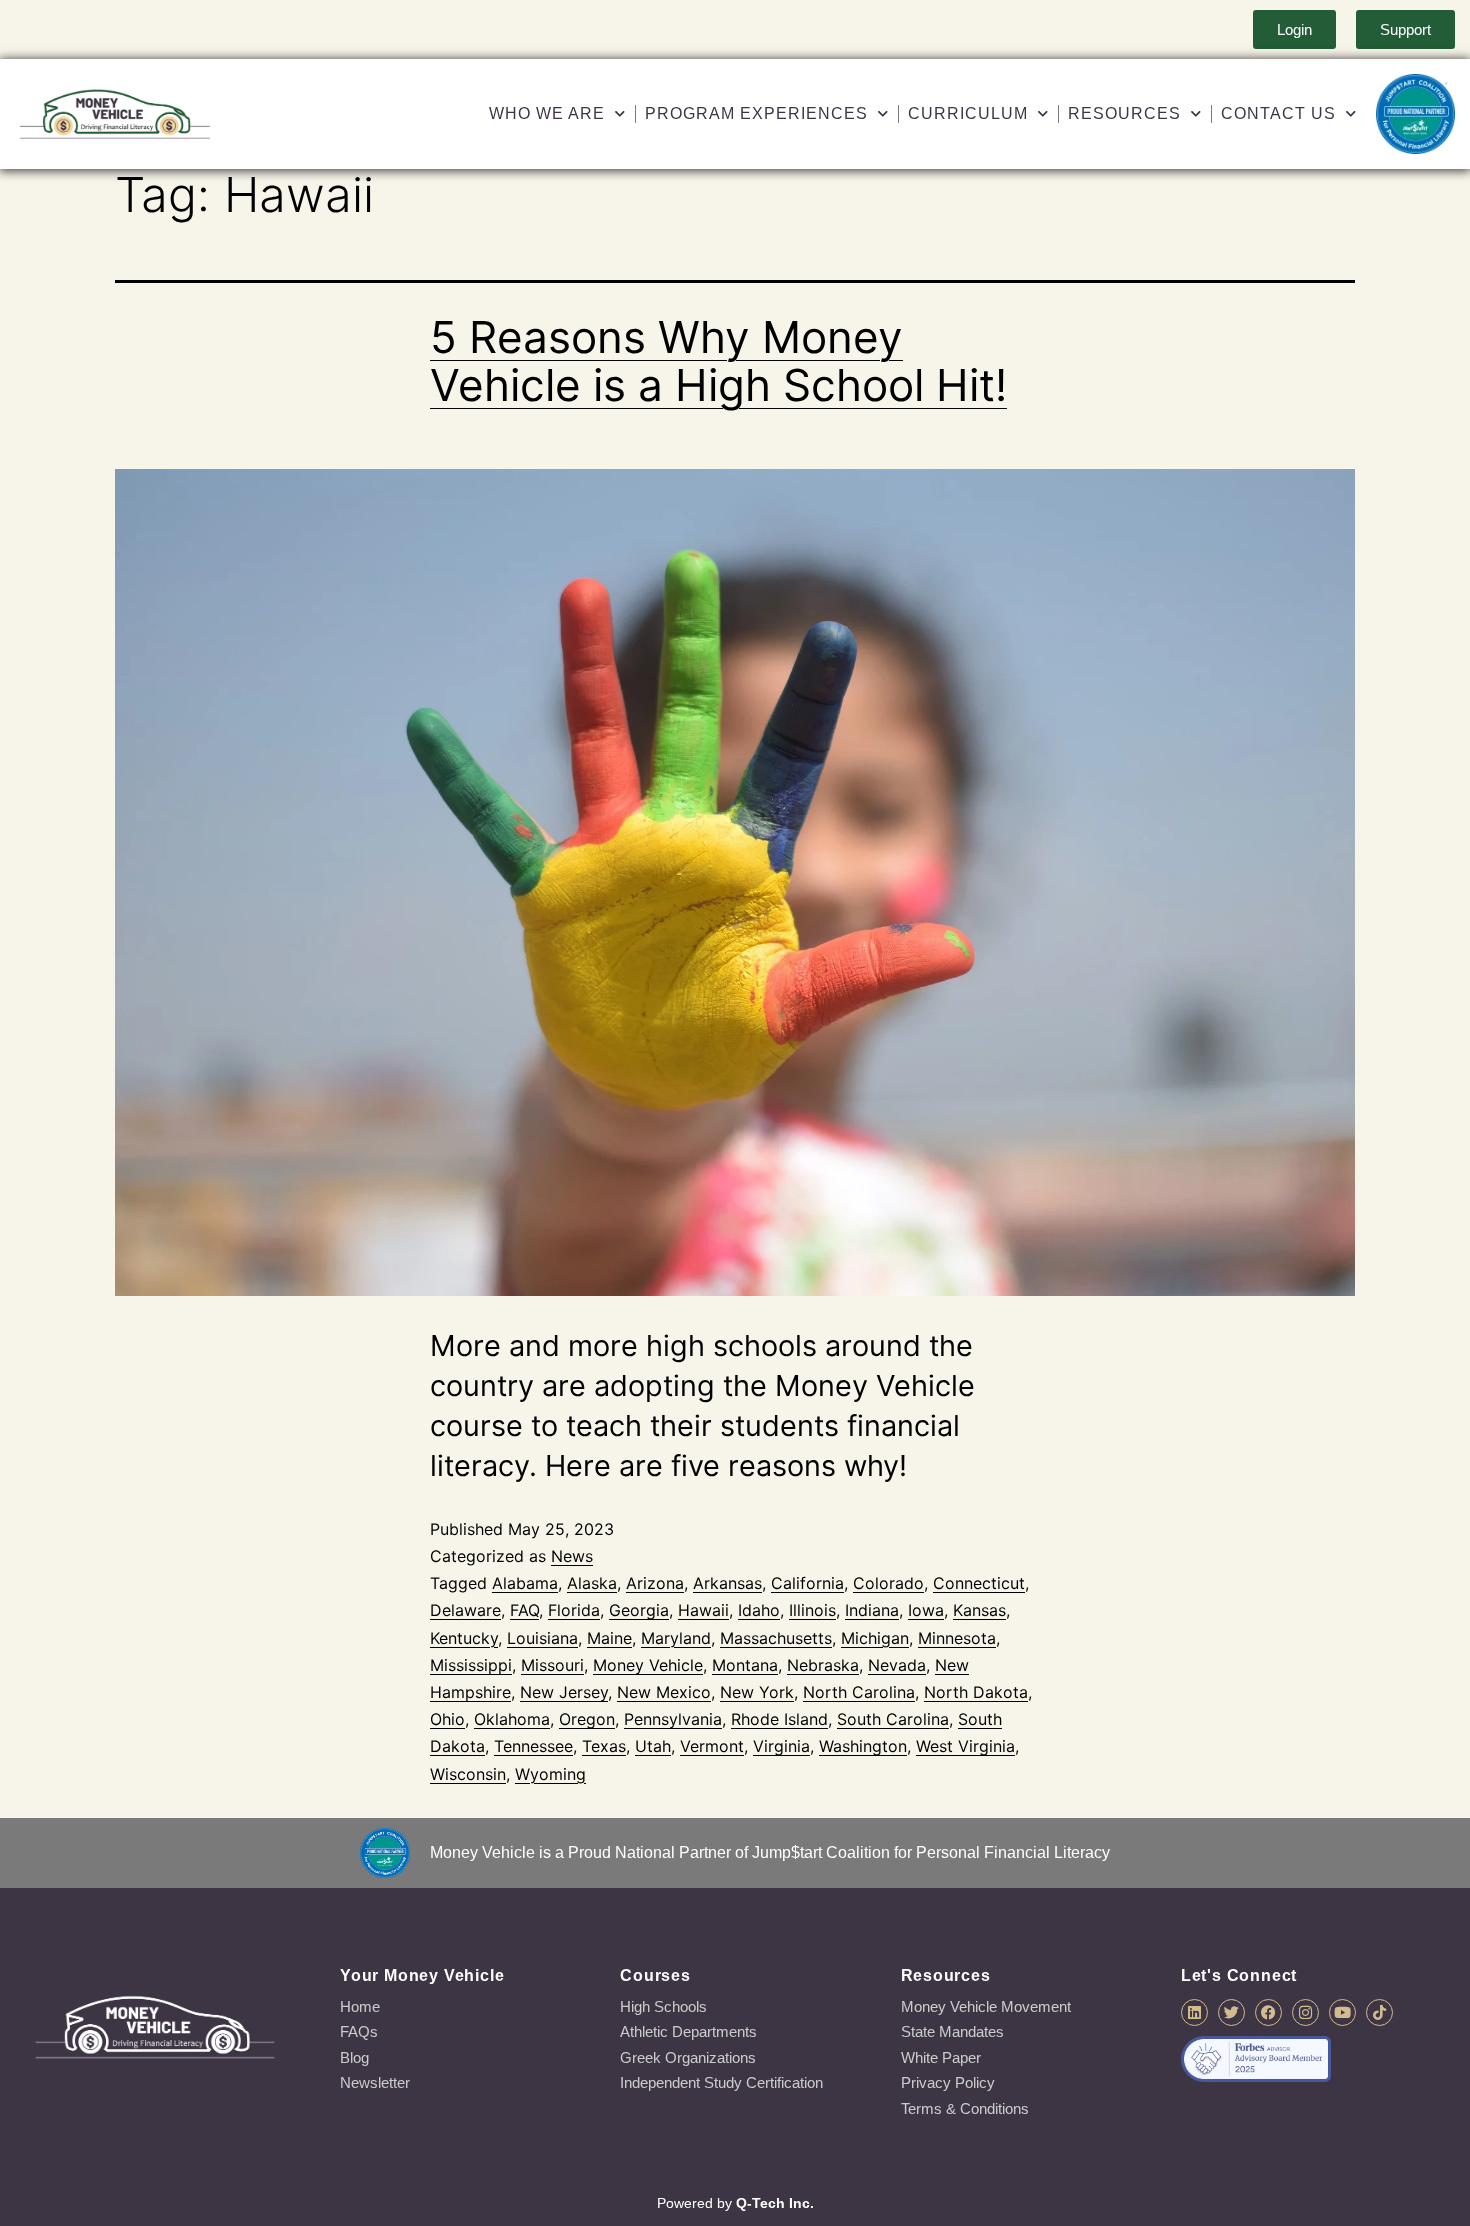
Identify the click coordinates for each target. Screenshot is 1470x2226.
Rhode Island (779, 1719)
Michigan (875, 1638)
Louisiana (542, 1638)
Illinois (812, 1610)
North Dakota (976, 1692)
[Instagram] (1305, 2012)
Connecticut (979, 1583)
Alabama (525, 1583)
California (807, 1583)
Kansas (979, 1610)
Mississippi (471, 1665)
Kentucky (464, 1638)
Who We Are (547, 113)
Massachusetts (776, 1638)
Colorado (888, 1583)
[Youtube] (1342, 2012)
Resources (1124, 113)
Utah (653, 1746)
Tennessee (533, 1746)
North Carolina (859, 1692)
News (572, 1556)
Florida (574, 1610)
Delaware (465, 1610)
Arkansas (727, 1583)
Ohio (447, 1719)
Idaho (759, 1610)
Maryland (676, 1638)
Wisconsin (468, 1774)
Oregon (587, 1719)
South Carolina (893, 1719)
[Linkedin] (1194, 2012)
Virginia (781, 1746)
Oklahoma (512, 1719)
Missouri (552, 1665)
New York (757, 1692)
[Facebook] (1268, 2012)
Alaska (592, 1583)
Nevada (897, 1665)
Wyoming (550, 1774)
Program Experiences (756, 113)
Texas (604, 1746)
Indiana (872, 1610)
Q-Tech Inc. (775, 2203)
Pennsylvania (673, 1719)
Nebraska (823, 1665)
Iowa (926, 1610)
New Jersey (564, 1692)
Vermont (712, 1746)
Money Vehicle (648, 1665)
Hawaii (703, 1610)
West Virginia (965, 1746)
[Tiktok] (1379, 2012)
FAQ (524, 1610)
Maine (609, 1638)
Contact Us (1278, 113)
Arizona (655, 1583)
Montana (745, 1665)
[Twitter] (1231, 2012)
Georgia (639, 1610)
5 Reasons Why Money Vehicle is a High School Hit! (718, 361)
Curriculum (968, 113)
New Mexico (664, 1692)
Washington (863, 1746)
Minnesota (957, 1638)
